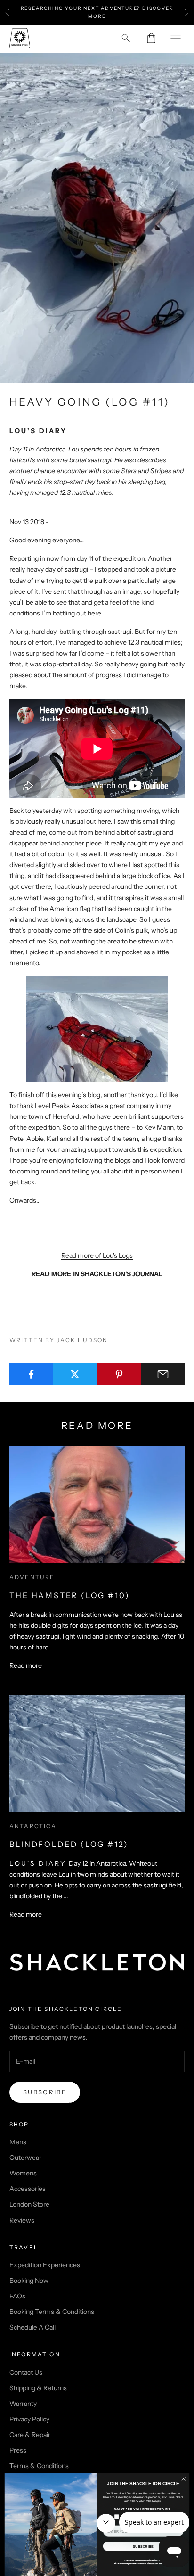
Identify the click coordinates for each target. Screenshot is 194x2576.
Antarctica (33, 1826)
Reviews (22, 2220)
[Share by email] (163, 1374)
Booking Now (29, 2281)
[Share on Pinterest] (119, 1374)
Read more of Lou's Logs (97, 1255)
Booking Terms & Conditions (52, 2312)
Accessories (28, 2189)
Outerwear (25, 2158)
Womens (23, 2173)
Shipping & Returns (38, 2388)
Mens (18, 2142)
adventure (32, 1577)
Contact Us (26, 2372)
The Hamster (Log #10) (70, 1595)
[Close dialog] (183, 2479)
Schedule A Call (32, 2327)
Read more (26, 1665)
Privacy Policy (29, 2419)
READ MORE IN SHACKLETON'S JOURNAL (97, 1274)
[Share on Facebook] (31, 1374)
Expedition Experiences (45, 2265)
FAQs (17, 2296)
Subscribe (45, 2092)
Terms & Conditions (39, 2466)
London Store (29, 2204)
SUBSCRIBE (143, 2546)
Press (18, 2450)
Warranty (23, 2404)
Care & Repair (30, 2435)
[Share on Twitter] (75, 1374)
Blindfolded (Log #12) (69, 1844)
